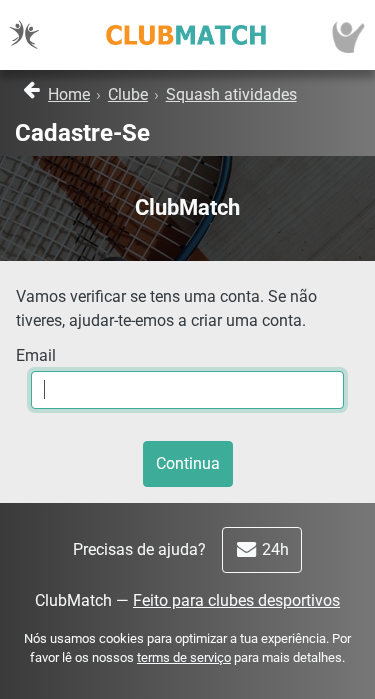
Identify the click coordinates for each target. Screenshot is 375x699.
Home (69, 94)
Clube (128, 94)
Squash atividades (231, 94)
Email (36, 355)
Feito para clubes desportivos (236, 600)
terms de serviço (184, 657)
